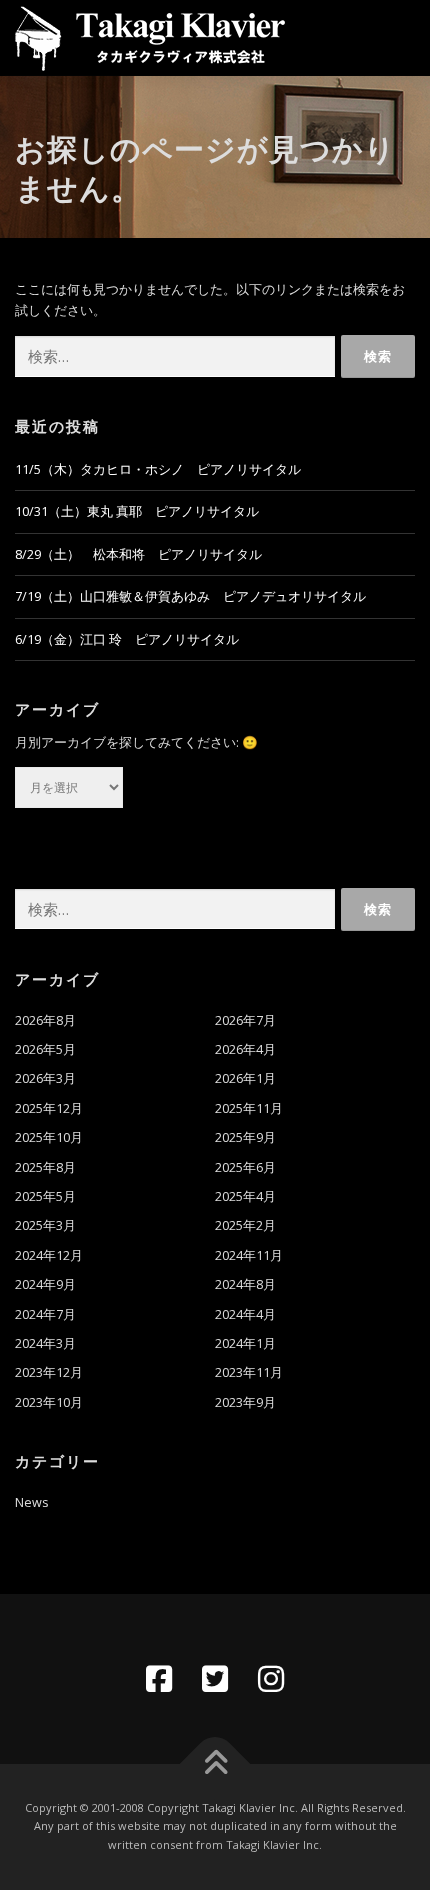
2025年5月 (45, 1196)
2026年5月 (45, 1049)
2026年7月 (245, 1020)
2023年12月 (49, 1372)
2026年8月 (45, 1020)
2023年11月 (249, 1372)
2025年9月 (245, 1137)
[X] (215, 1679)
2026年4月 (245, 1049)
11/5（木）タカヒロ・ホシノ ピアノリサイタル (158, 469)
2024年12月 (49, 1255)
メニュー (397, 37)
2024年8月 (245, 1284)
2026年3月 (45, 1078)
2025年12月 (49, 1108)
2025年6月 (245, 1167)
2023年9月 (245, 1402)
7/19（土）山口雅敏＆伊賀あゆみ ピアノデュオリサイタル (190, 596)
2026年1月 (245, 1078)
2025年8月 (45, 1167)
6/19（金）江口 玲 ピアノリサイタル (127, 639)
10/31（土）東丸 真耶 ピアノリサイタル (137, 511)
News (32, 1502)
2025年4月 (245, 1196)
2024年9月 (45, 1284)
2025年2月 (245, 1225)
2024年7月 (45, 1314)
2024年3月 (45, 1343)
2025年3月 (45, 1225)
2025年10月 (49, 1137)
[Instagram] (271, 1679)
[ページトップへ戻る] (215, 1763)
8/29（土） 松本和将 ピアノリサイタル (138, 554)
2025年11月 (249, 1108)
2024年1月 (245, 1343)
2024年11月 (249, 1255)
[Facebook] (159, 1679)
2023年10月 (49, 1402)
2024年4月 (245, 1314)
